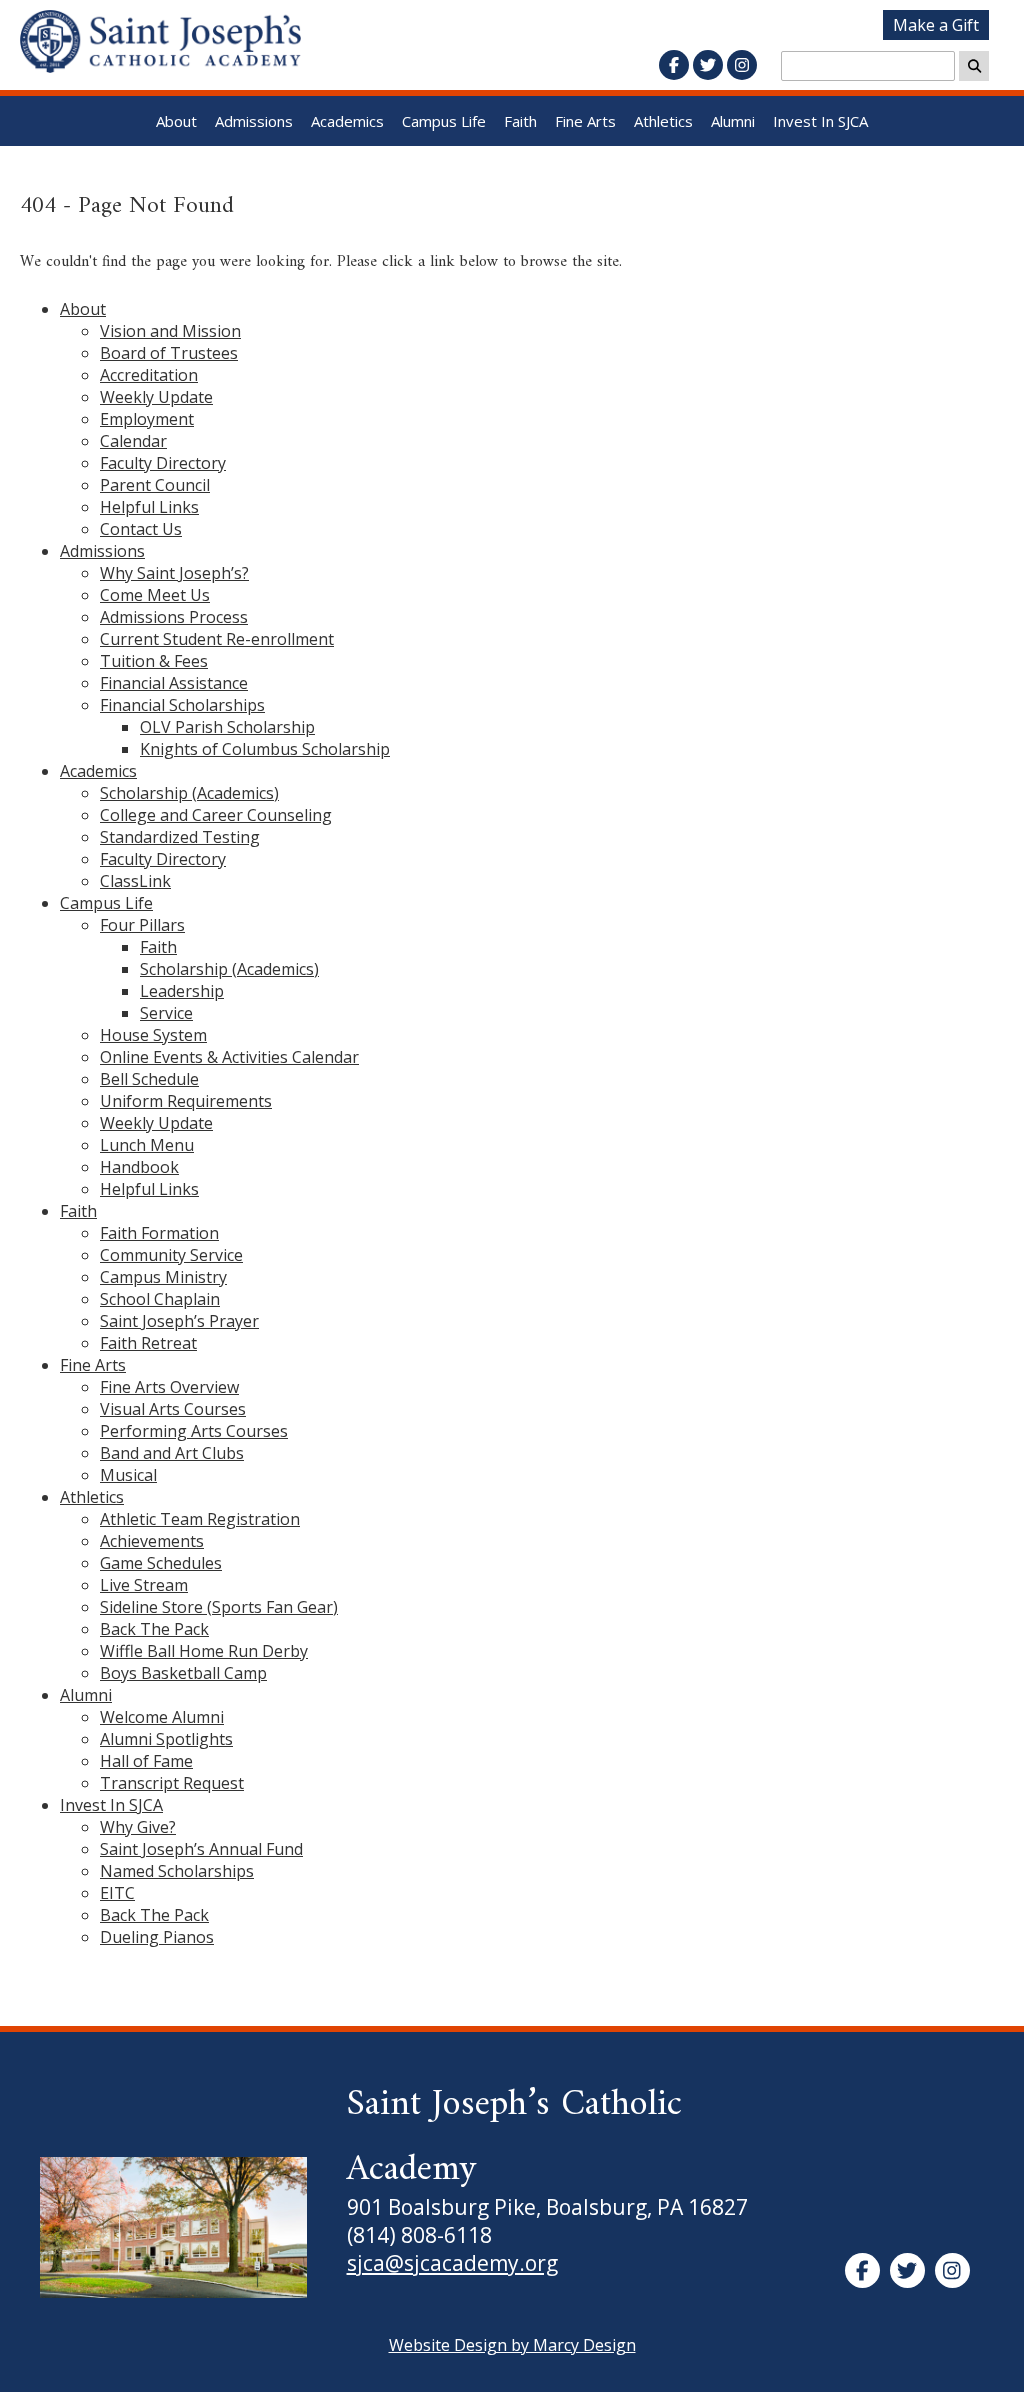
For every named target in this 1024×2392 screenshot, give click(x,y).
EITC (117, 1893)
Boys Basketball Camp (183, 1673)
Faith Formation (159, 1233)
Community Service (171, 1255)
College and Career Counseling (216, 815)
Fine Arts (585, 121)
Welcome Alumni (162, 1717)
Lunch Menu (147, 1145)
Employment (147, 419)
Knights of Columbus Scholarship (265, 749)
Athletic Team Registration (200, 1519)
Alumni (733, 121)
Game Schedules (161, 1563)
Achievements (152, 1541)
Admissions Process (174, 617)
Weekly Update (156, 397)
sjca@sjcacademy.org (452, 2263)
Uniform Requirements (186, 1101)
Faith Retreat (148, 1343)
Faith (520, 121)
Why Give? (138, 1827)
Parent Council (155, 485)
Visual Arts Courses (173, 1409)
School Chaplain (160, 1299)
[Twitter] (708, 65)
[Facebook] (674, 65)
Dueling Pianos (157, 1937)
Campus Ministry (163, 1277)
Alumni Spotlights (166, 1739)
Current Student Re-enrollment (217, 639)
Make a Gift (936, 25)
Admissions (254, 121)
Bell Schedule (149, 1079)
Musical (128, 1475)
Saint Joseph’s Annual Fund (201, 1849)
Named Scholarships (177, 1871)
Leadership (182, 991)
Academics (347, 121)
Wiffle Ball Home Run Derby (204, 1651)
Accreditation (149, 375)
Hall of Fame (146, 1761)
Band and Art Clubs (172, 1453)
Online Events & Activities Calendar (229, 1057)
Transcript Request (172, 1783)
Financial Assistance (174, 683)
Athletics (663, 121)
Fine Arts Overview (169, 1387)
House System (153, 1035)
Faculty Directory (163, 463)
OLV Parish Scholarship (227, 727)
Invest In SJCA (820, 121)
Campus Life (444, 121)
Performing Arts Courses (194, 1431)
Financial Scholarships (182, 705)
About (176, 121)
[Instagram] (742, 65)
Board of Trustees (169, 353)
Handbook (139, 1167)
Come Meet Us (155, 595)
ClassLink (135, 881)
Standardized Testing (180, 837)
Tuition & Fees (154, 661)
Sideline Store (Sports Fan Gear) (219, 1607)
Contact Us (141, 529)
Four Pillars (142, 925)
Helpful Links (149, 507)
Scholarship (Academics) (189, 793)
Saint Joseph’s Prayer (179, 1321)
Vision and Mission (170, 331)
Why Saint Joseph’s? (174, 573)
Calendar (133, 441)
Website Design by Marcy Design (512, 2345)
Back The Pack (154, 1629)
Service (166, 1013)
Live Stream (144, 1585)
